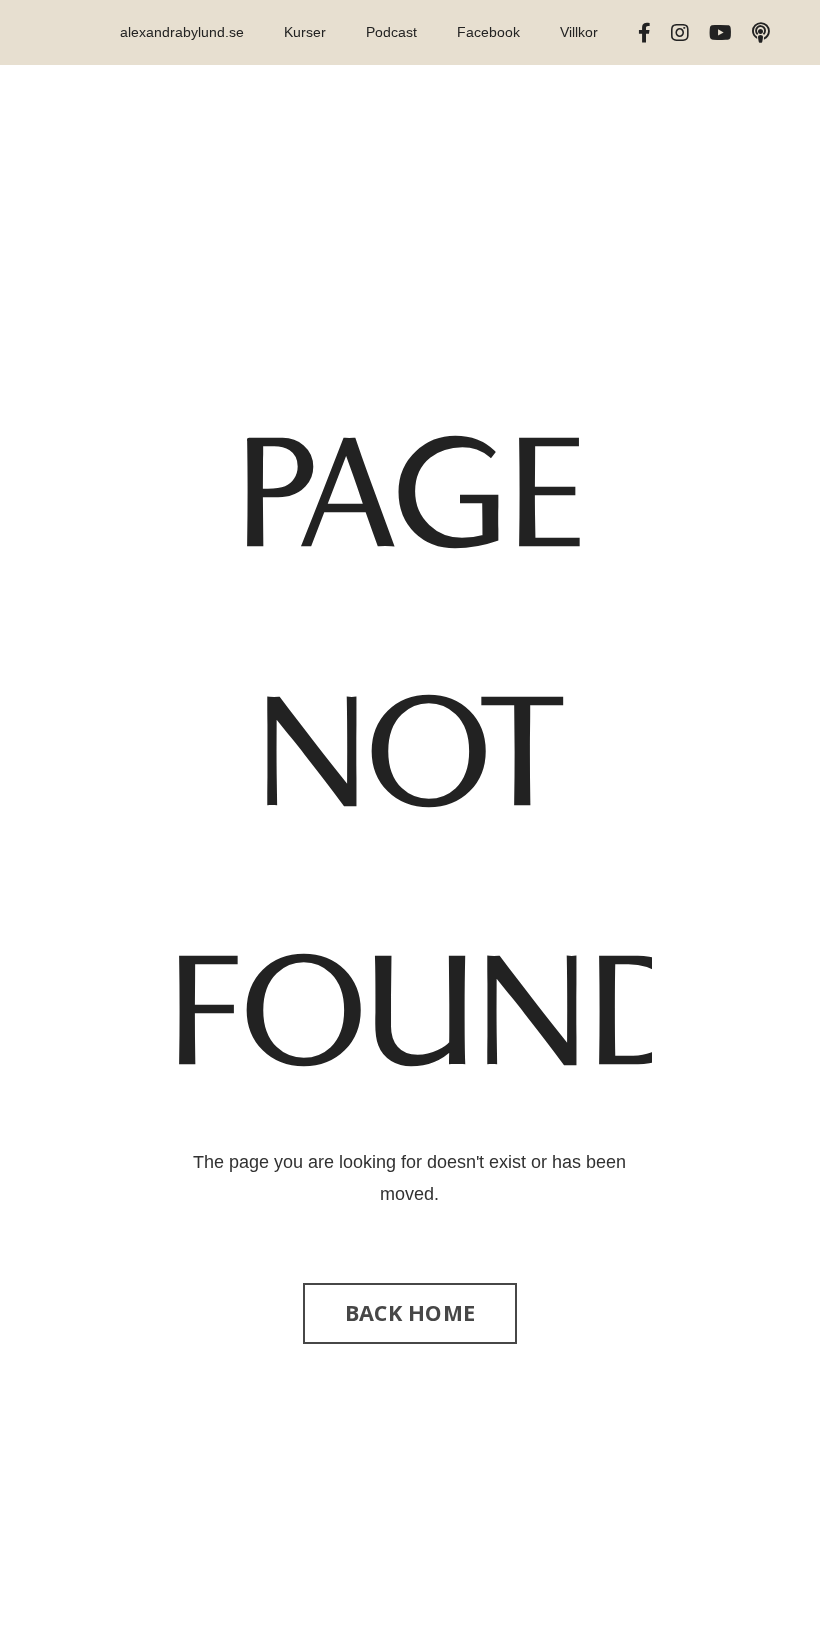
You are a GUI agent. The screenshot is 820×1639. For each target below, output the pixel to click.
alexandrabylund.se (182, 32)
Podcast (391, 32)
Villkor (579, 32)
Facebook (488, 32)
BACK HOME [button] (410, 1312)
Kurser (305, 32)
